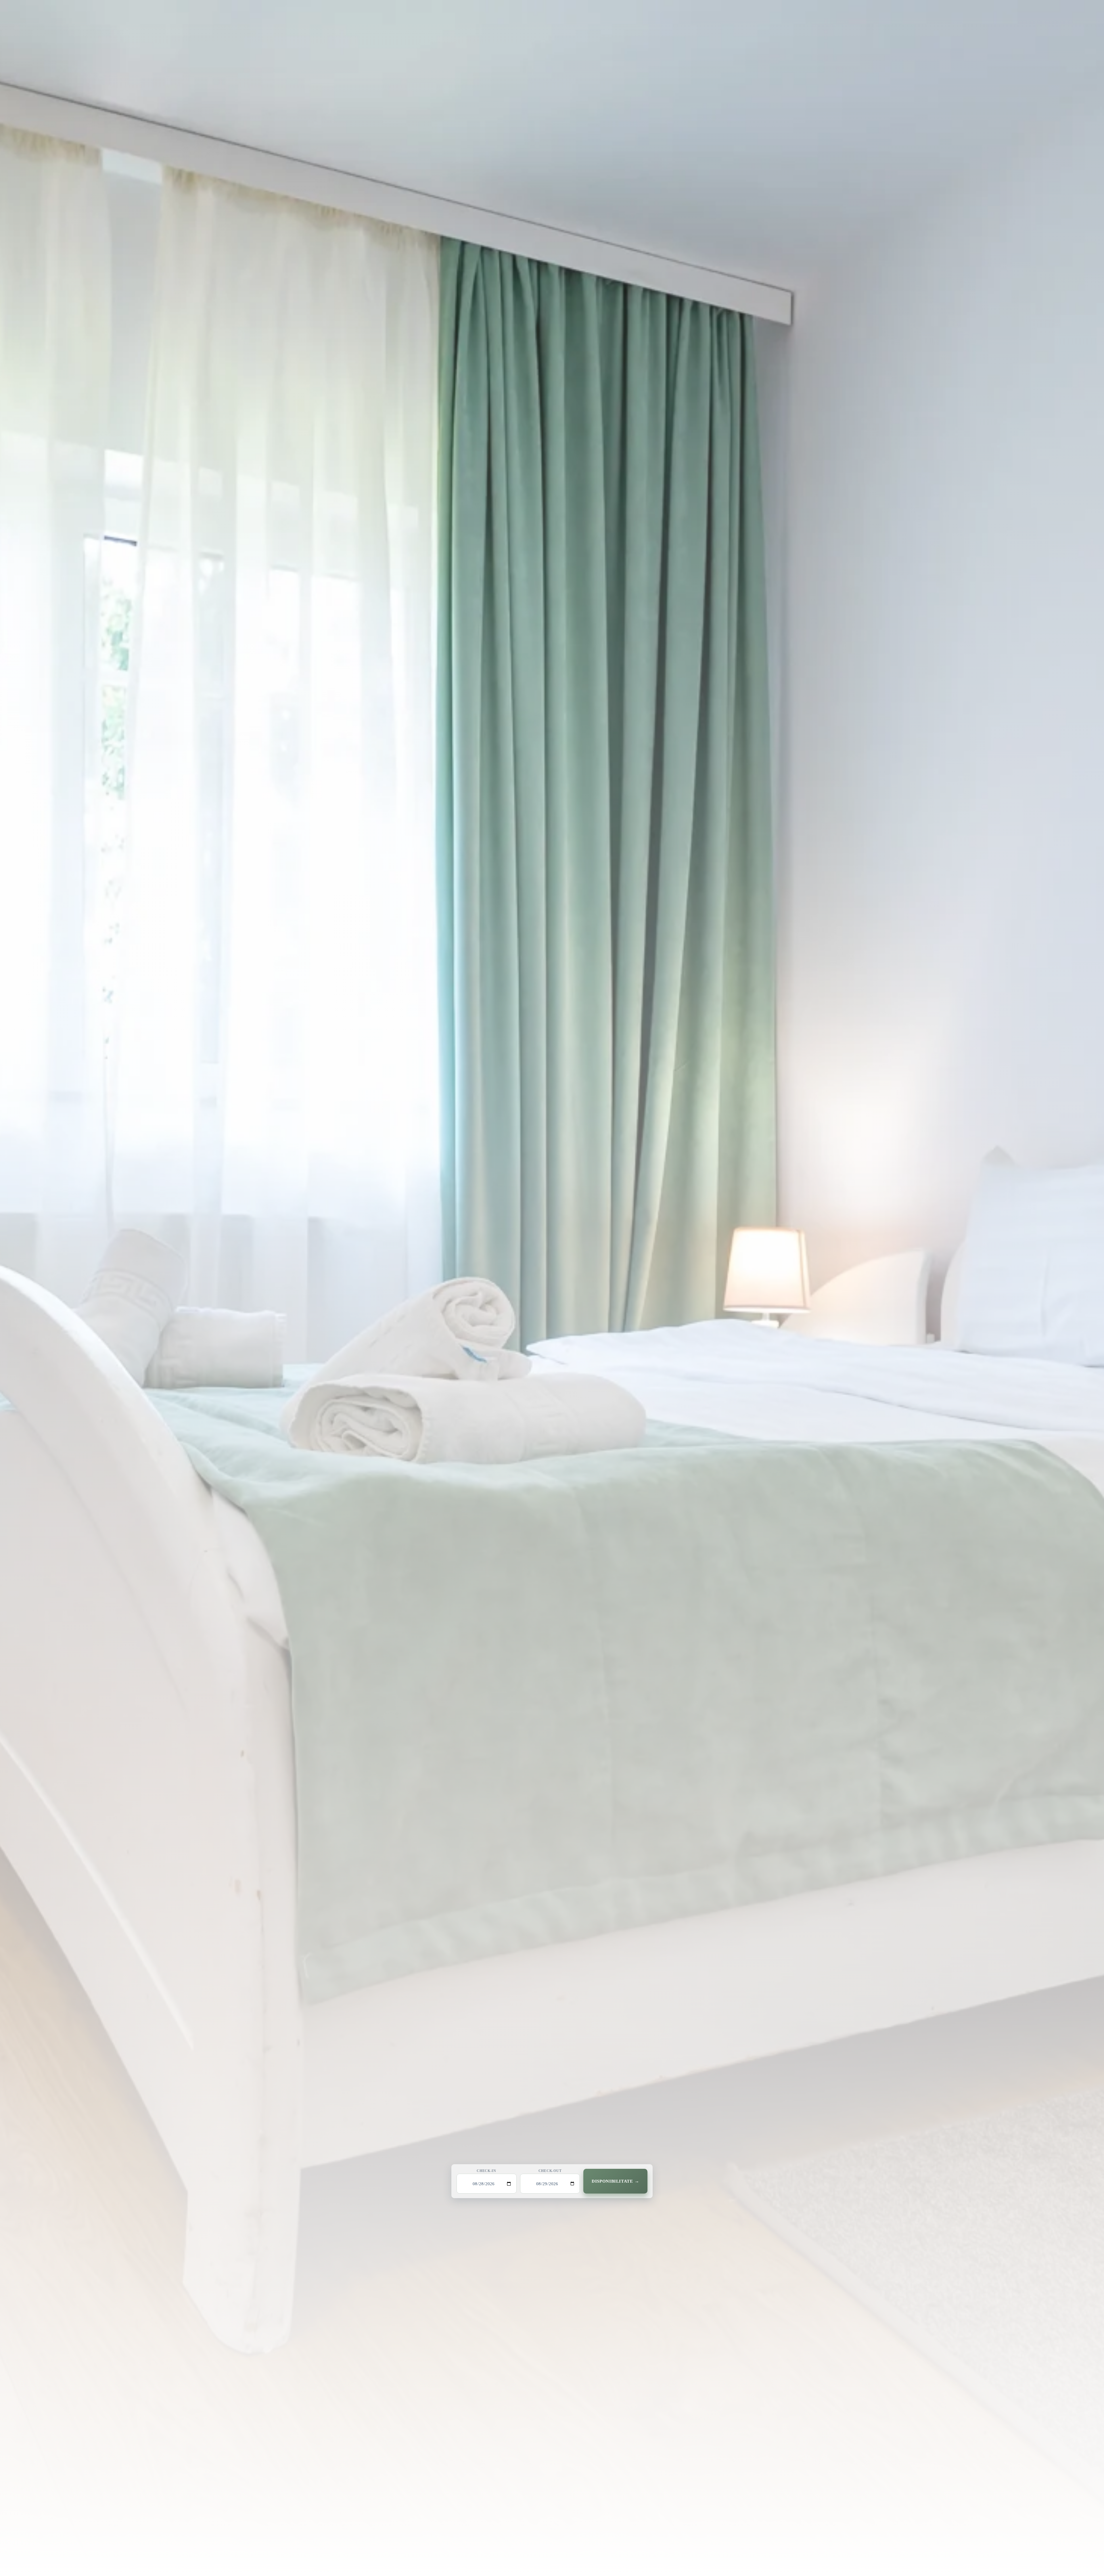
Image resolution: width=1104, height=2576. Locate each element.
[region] (552, 1288)
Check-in (486, 2171)
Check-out (550, 2171)
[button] (552, 1288)
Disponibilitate (612, 2181)
